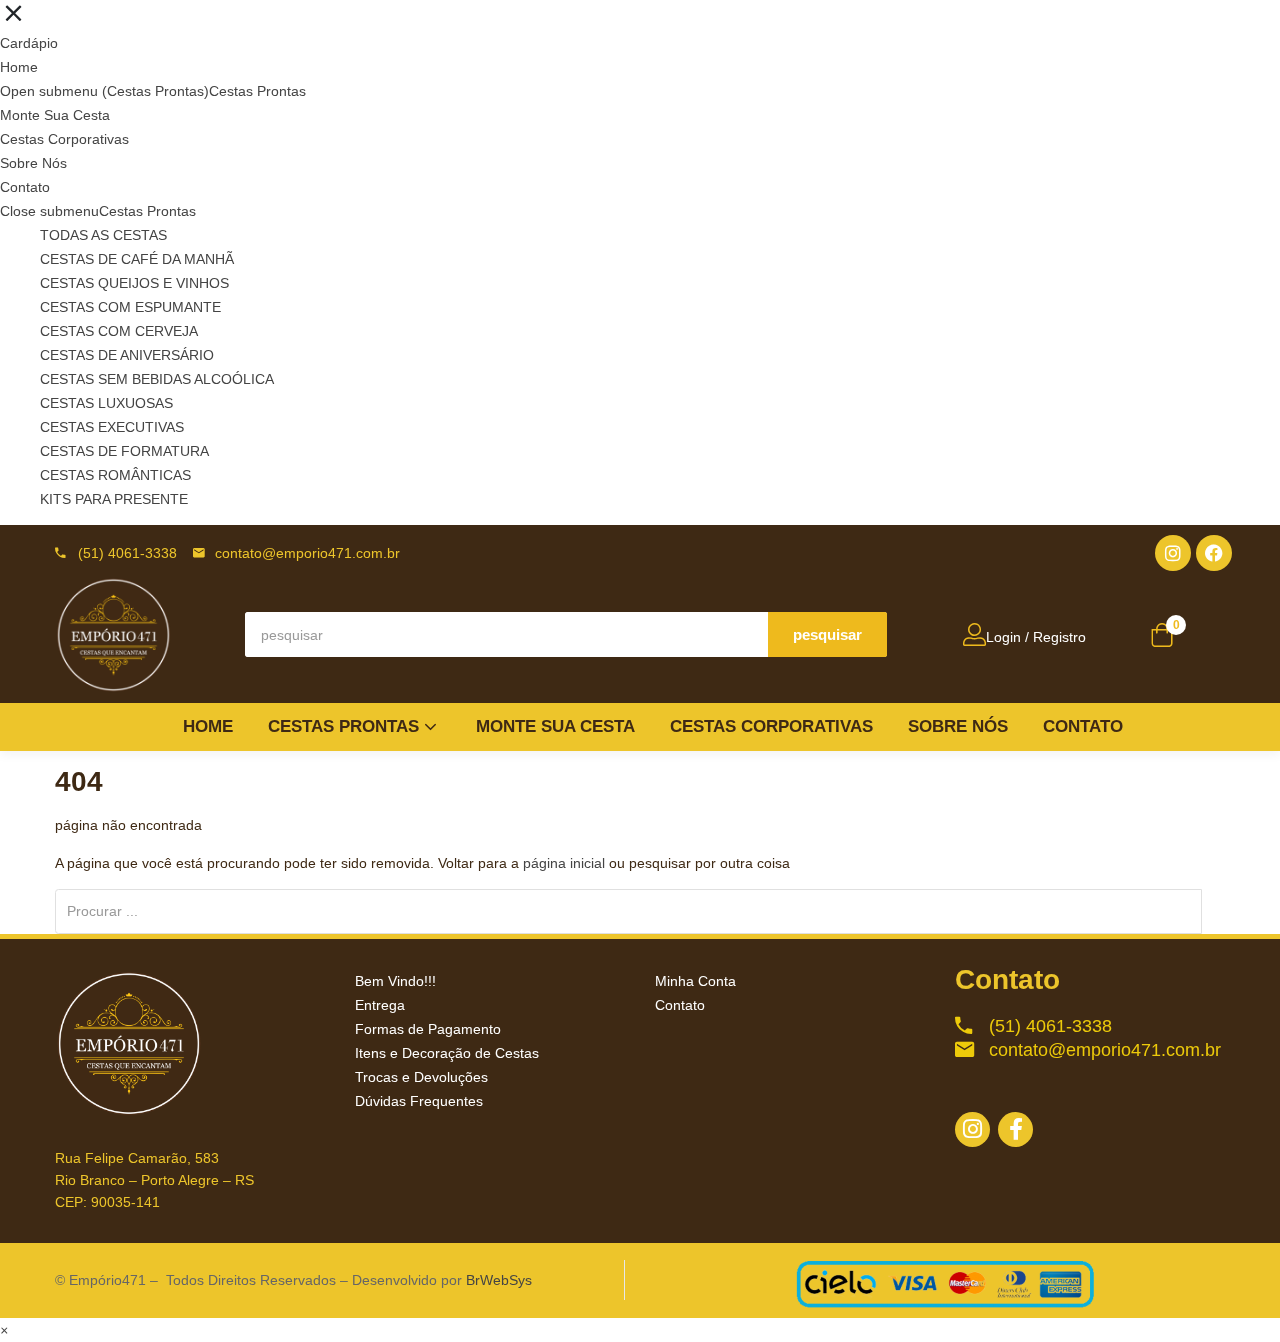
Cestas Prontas (257, 91)
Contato (25, 187)
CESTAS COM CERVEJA (119, 331)
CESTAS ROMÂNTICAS (115, 475)
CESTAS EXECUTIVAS (112, 427)
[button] (1162, 637)
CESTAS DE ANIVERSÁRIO (127, 355)
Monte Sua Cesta (55, 115)
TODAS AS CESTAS (103, 235)
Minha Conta (695, 981)
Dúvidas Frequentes (419, 1101)
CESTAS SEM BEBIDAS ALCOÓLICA (157, 379)
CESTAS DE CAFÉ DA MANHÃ (137, 259)
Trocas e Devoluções (421, 1077)
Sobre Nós (33, 163)
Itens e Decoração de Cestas (447, 1053)
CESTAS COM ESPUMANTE (130, 307)
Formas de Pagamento (428, 1029)
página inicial (564, 863)
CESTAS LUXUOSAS (106, 403)
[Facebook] (1214, 553)
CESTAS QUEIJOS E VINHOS (134, 283)
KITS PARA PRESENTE (114, 499)
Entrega (380, 1005)
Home (19, 67)
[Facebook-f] (1015, 1129)
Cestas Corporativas (64, 139)
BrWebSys (499, 1280)
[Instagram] (1173, 553)
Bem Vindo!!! (395, 981)
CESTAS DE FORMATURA (124, 451)
